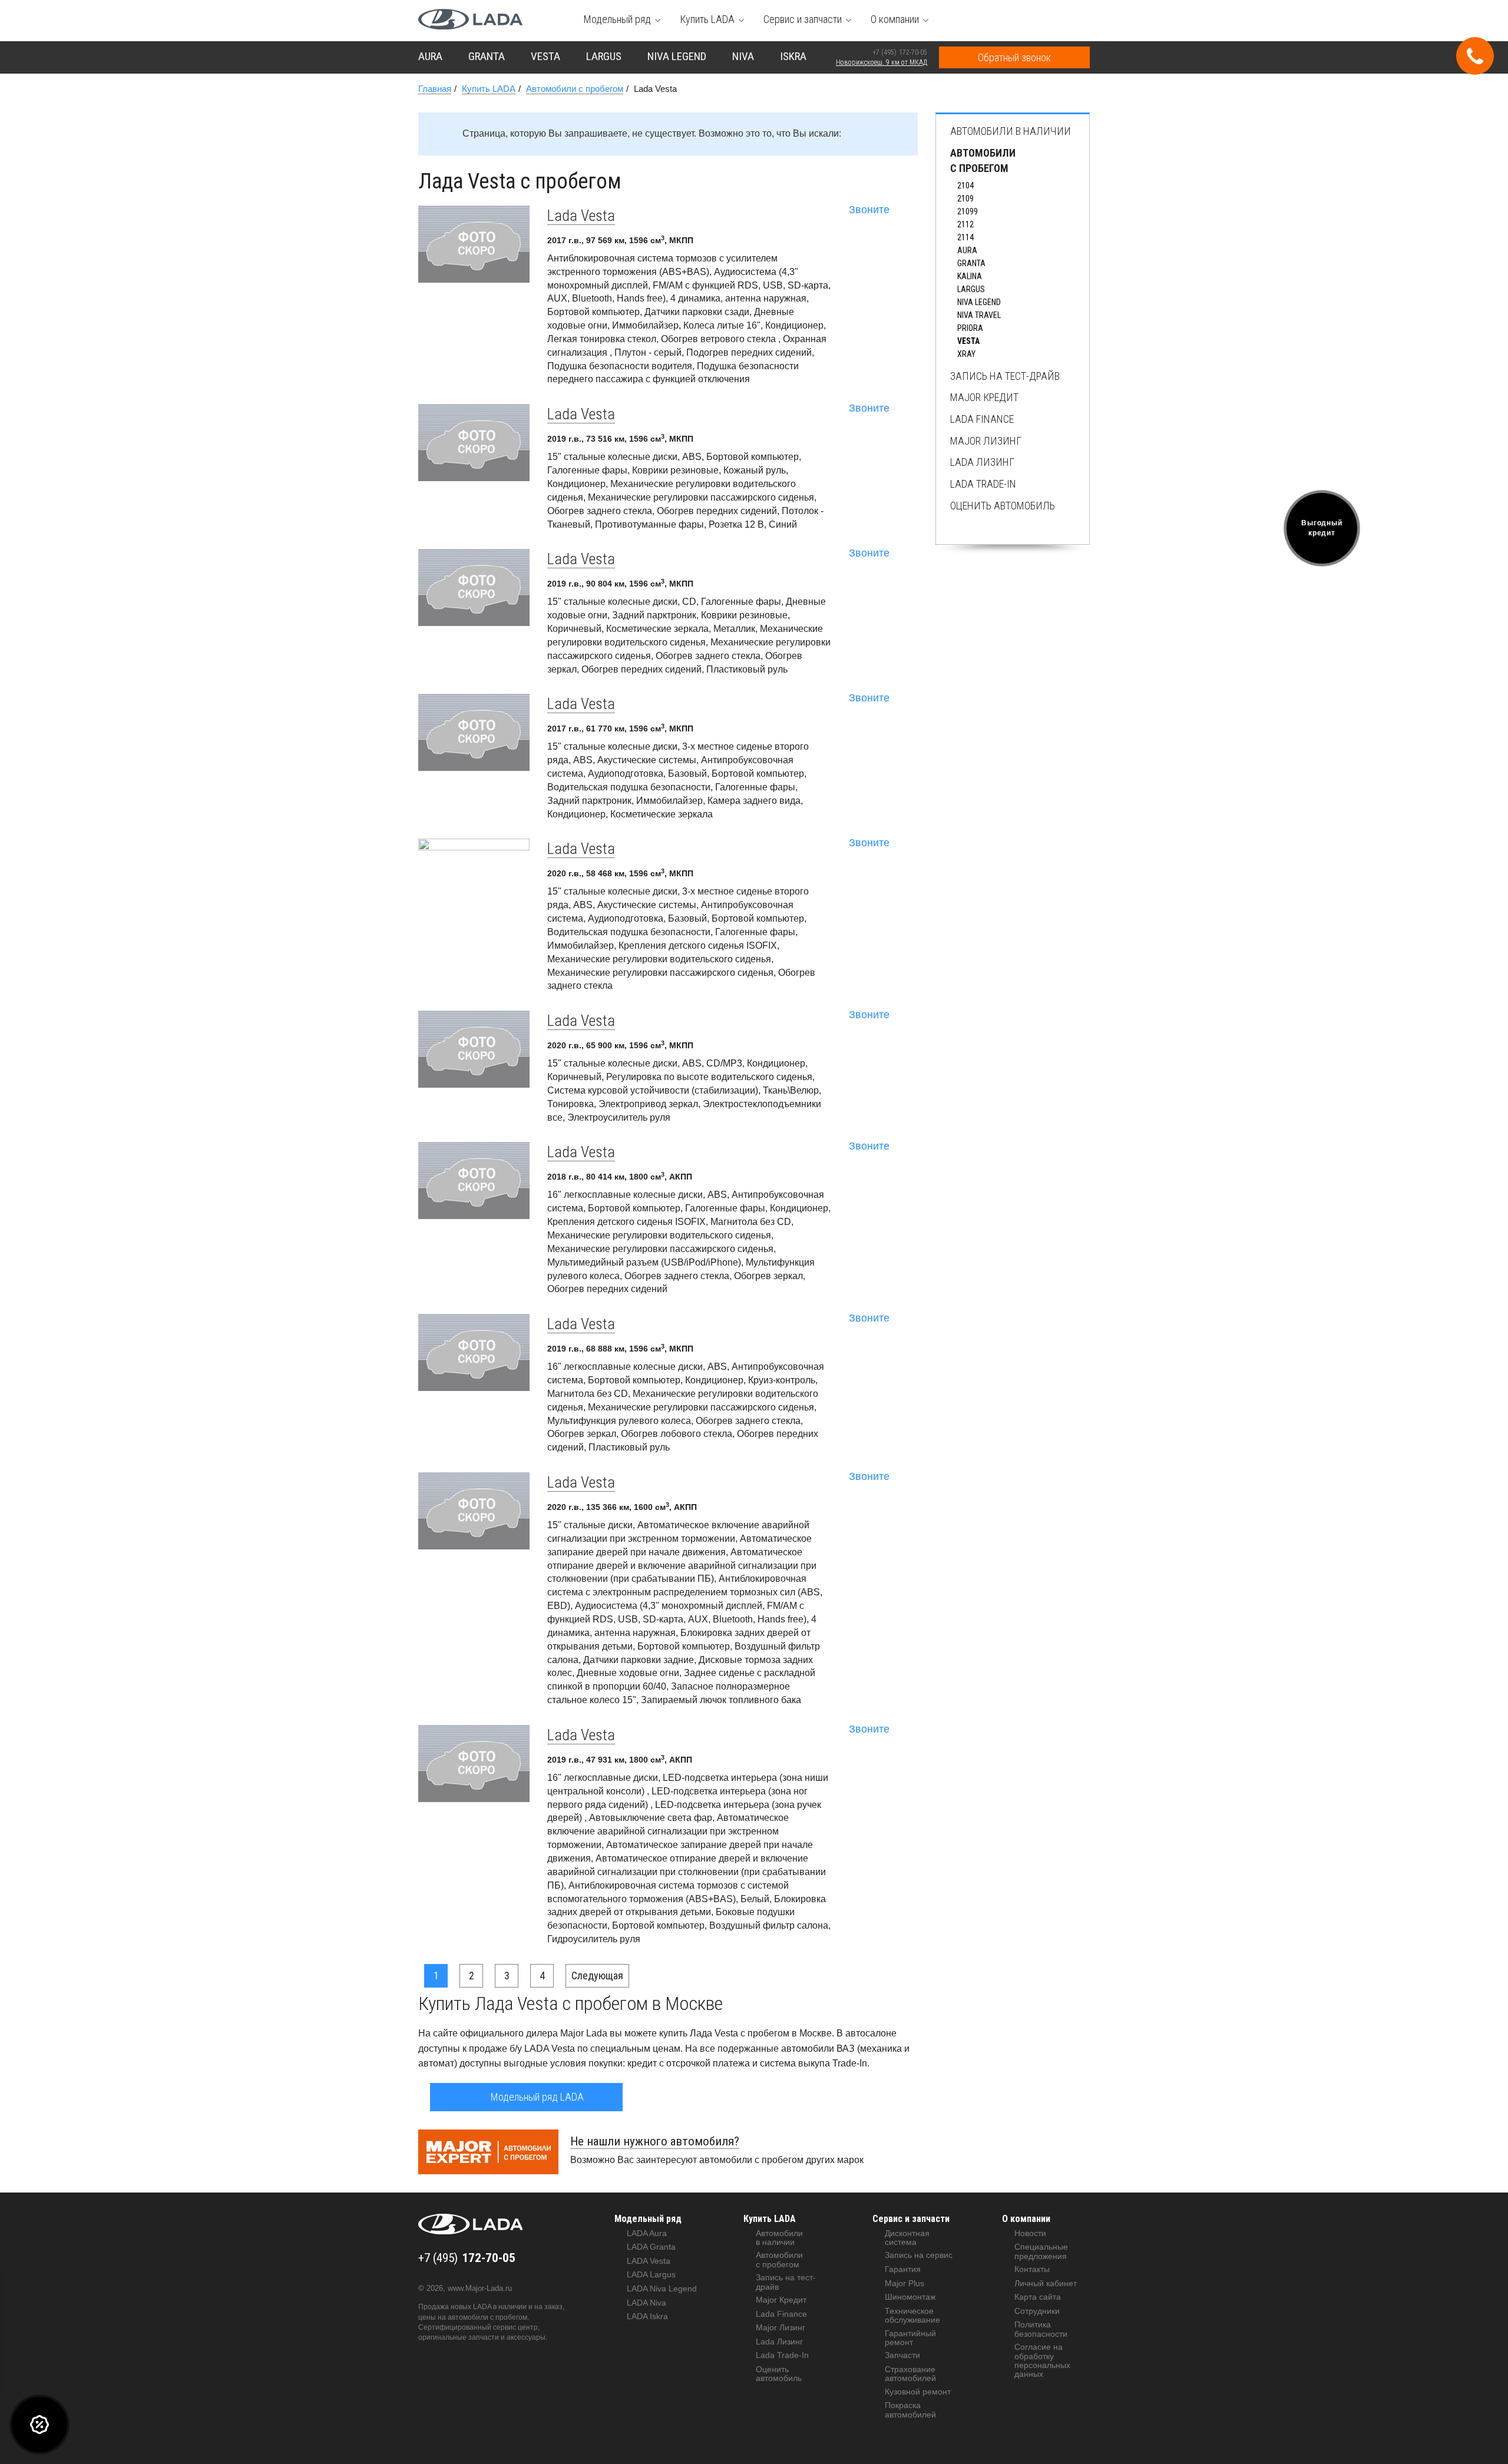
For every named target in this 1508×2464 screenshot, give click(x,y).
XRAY (966, 354)
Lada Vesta (581, 216)
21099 (968, 211)
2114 (965, 237)
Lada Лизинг (982, 462)
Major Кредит (984, 397)
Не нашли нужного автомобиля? (655, 2141)
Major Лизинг (986, 441)
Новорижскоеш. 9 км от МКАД (882, 62)
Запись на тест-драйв (1005, 376)
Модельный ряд (648, 2219)
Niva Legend (979, 302)
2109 (965, 198)
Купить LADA (770, 2219)
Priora (970, 328)
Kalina (970, 276)
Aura (967, 250)
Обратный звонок (1014, 57)
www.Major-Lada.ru (480, 2288)
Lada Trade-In (983, 484)
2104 (965, 186)
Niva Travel (979, 315)
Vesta (968, 341)
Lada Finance (982, 419)
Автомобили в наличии (1011, 131)
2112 (965, 224)
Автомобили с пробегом (983, 160)
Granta (971, 263)
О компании (1026, 2219)
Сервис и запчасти (911, 2219)
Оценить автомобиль (1003, 506)
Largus (971, 289)
